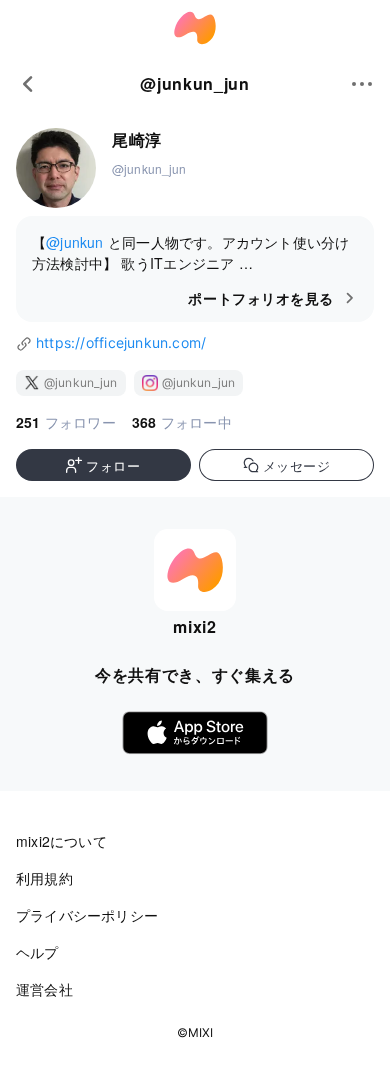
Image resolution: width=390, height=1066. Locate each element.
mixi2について (61, 841)
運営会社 (44, 989)
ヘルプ (37, 952)
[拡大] (56, 169)
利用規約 (44, 878)
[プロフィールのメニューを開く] (362, 84)
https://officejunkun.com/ (121, 342)
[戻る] (28, 84)
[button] (103, 465)
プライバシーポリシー (87, 915)
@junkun (74, 242)
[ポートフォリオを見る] (195, 269)
